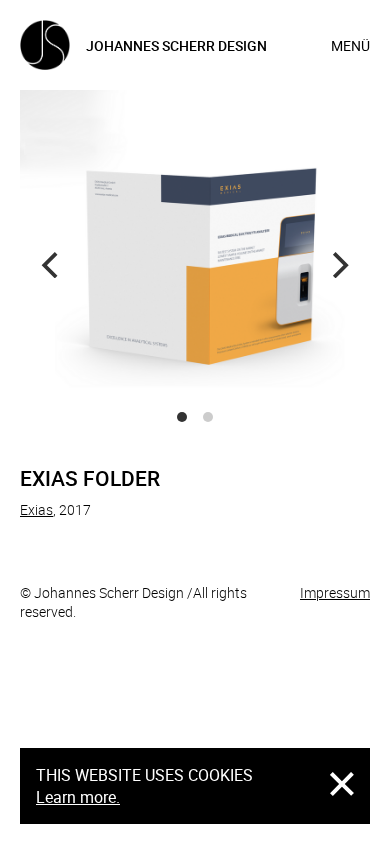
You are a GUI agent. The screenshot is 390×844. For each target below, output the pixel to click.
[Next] (338, 265)
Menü (350, 45)
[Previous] (52, 265)
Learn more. (78, 797)
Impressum (335, 592)
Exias (36, 509)
